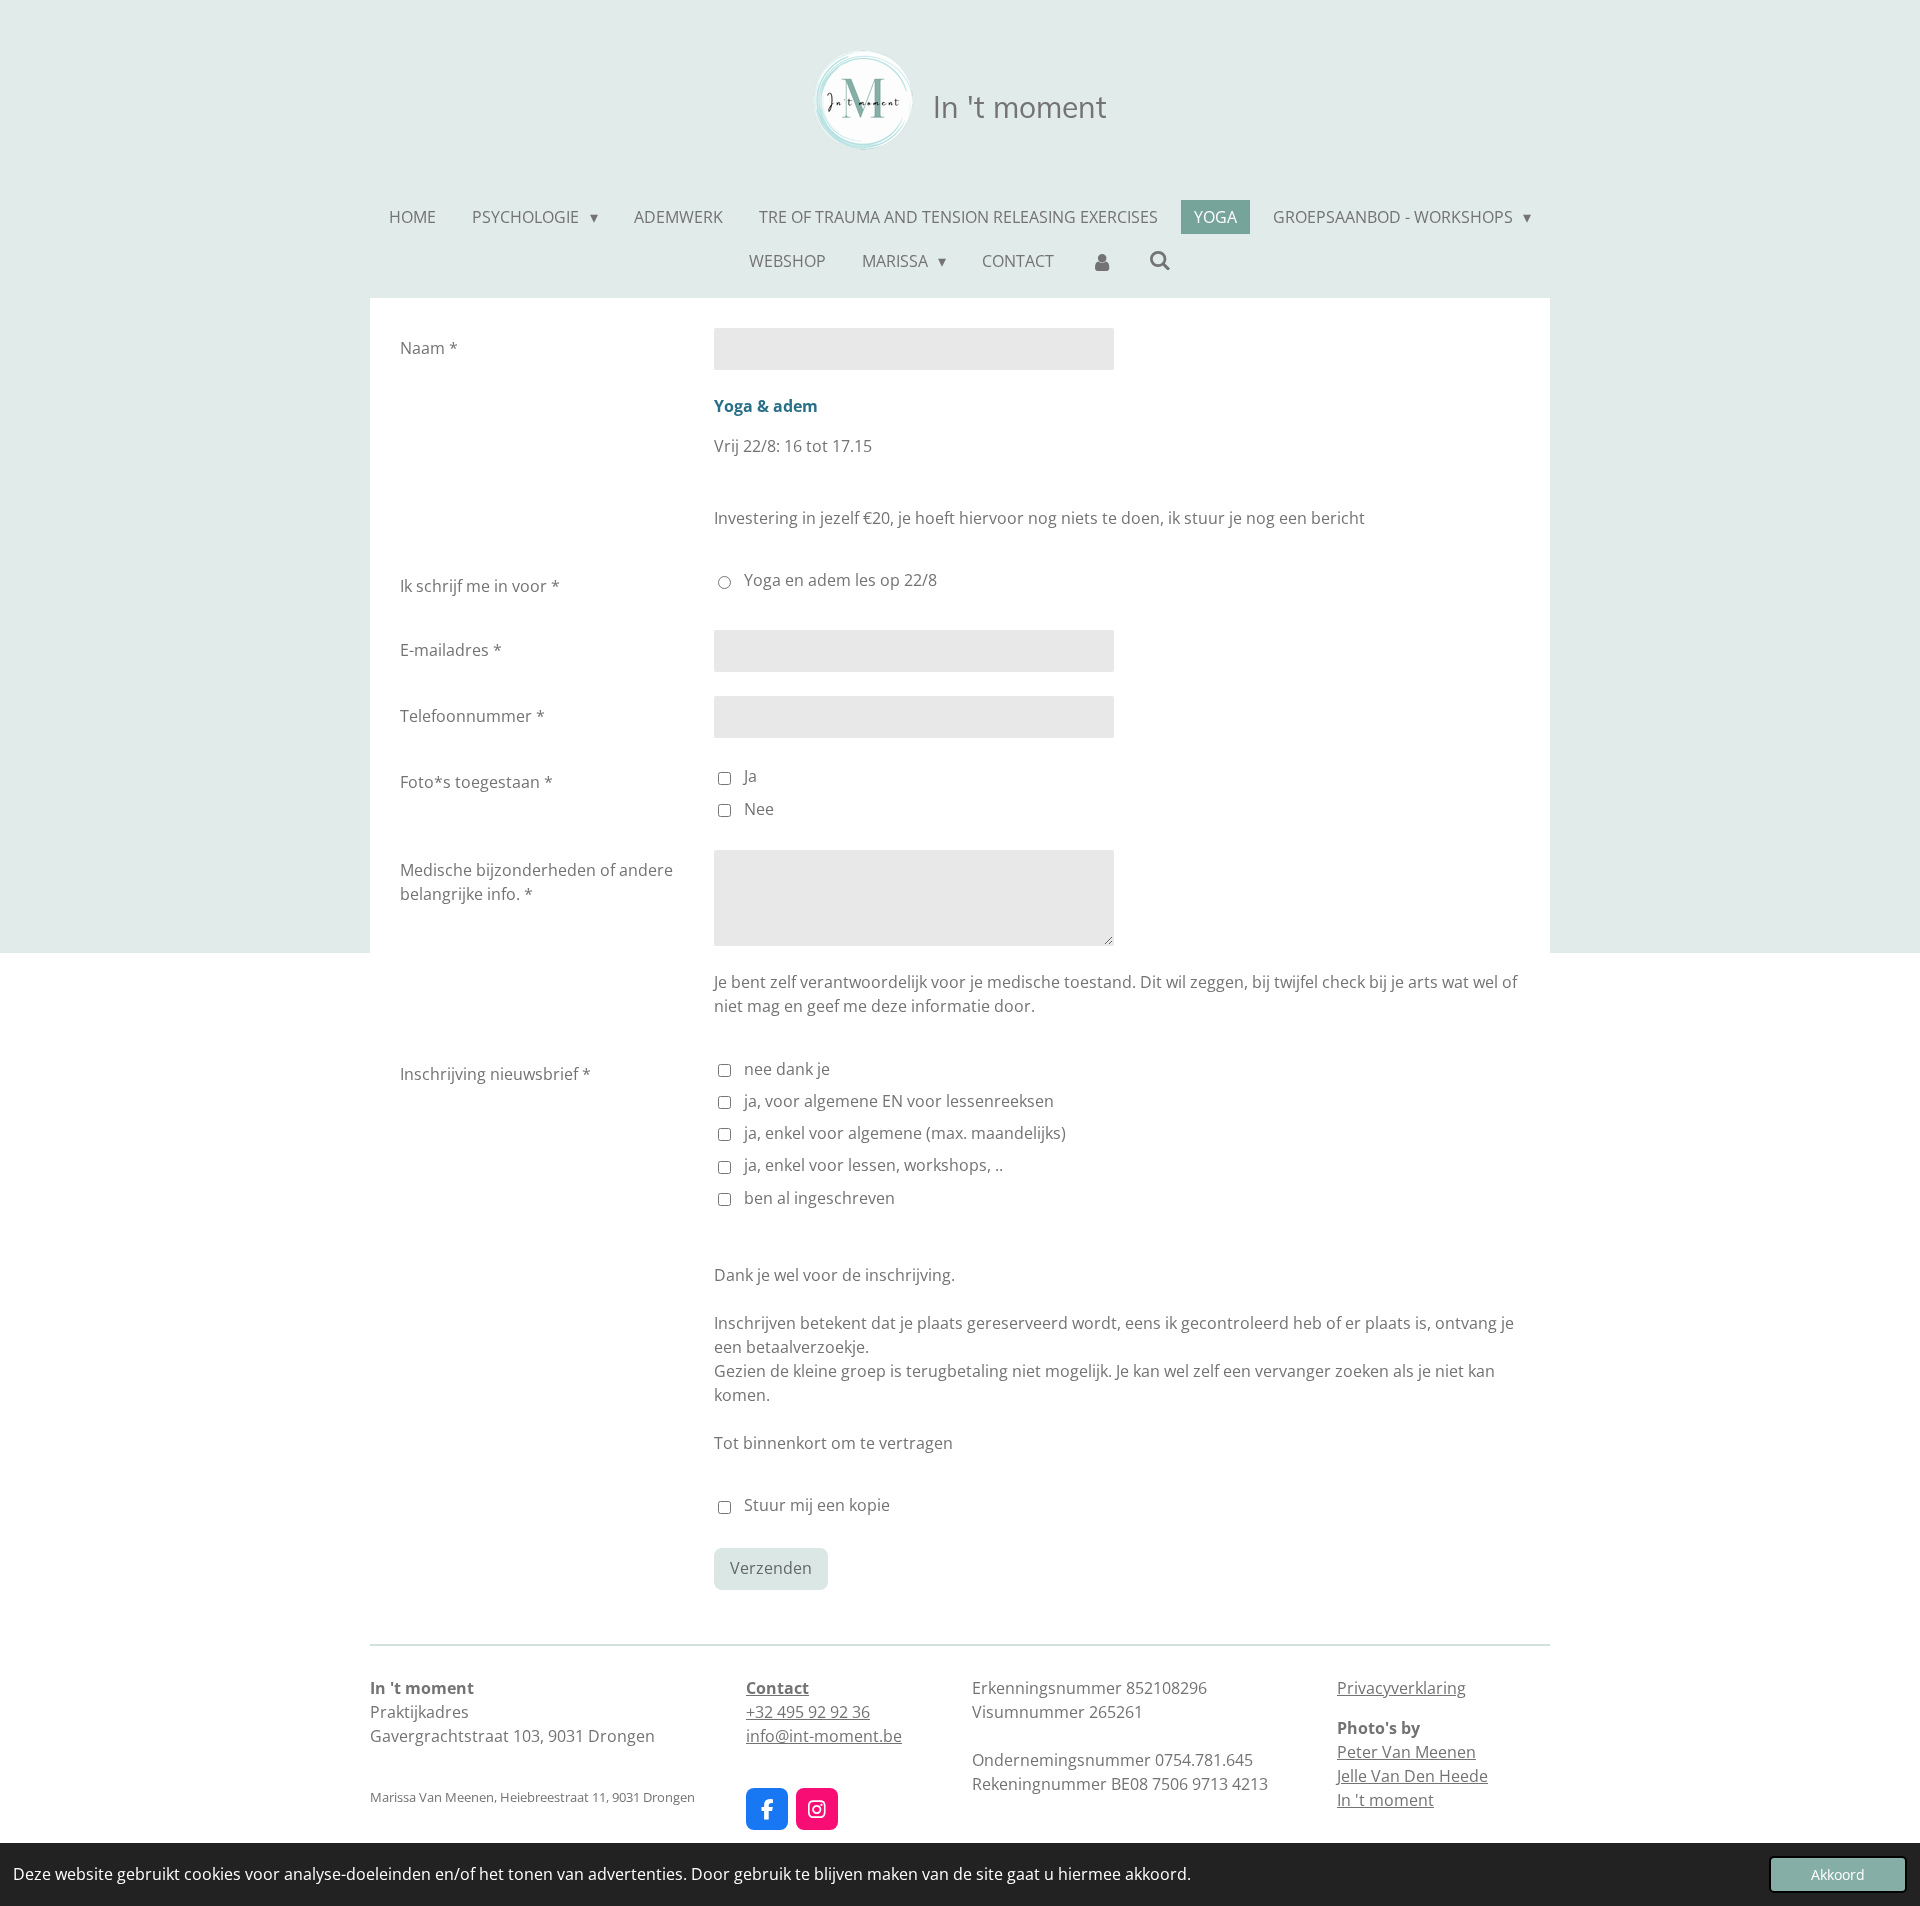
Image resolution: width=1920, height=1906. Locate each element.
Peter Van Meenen (1406, 1752)
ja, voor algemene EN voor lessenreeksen (899, 1101)
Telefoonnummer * (472, 716)
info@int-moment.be (824, 1736)
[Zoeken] (1160, 260)
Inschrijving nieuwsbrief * (495, 1074)
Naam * (429, 348)
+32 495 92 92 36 (808, 1712)
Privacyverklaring (1401, 1688)
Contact (777, 1688)
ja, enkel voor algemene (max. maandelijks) (905, 1133)
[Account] (1101, 261)
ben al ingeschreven (819, 1198)
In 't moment (1385, 1800)
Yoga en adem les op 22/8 (840, 580)
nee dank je (787, 1069)
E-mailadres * (451, 650)
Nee (759, 809)
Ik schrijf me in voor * (480, 586)
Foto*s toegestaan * (476, 782)
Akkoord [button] (1838, 1874)
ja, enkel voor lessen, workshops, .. (873, 1165)
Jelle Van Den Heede (1412, 1776)
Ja (750, 776)
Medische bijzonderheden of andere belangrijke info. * (536, 882)
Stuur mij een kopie (817, 1506)
